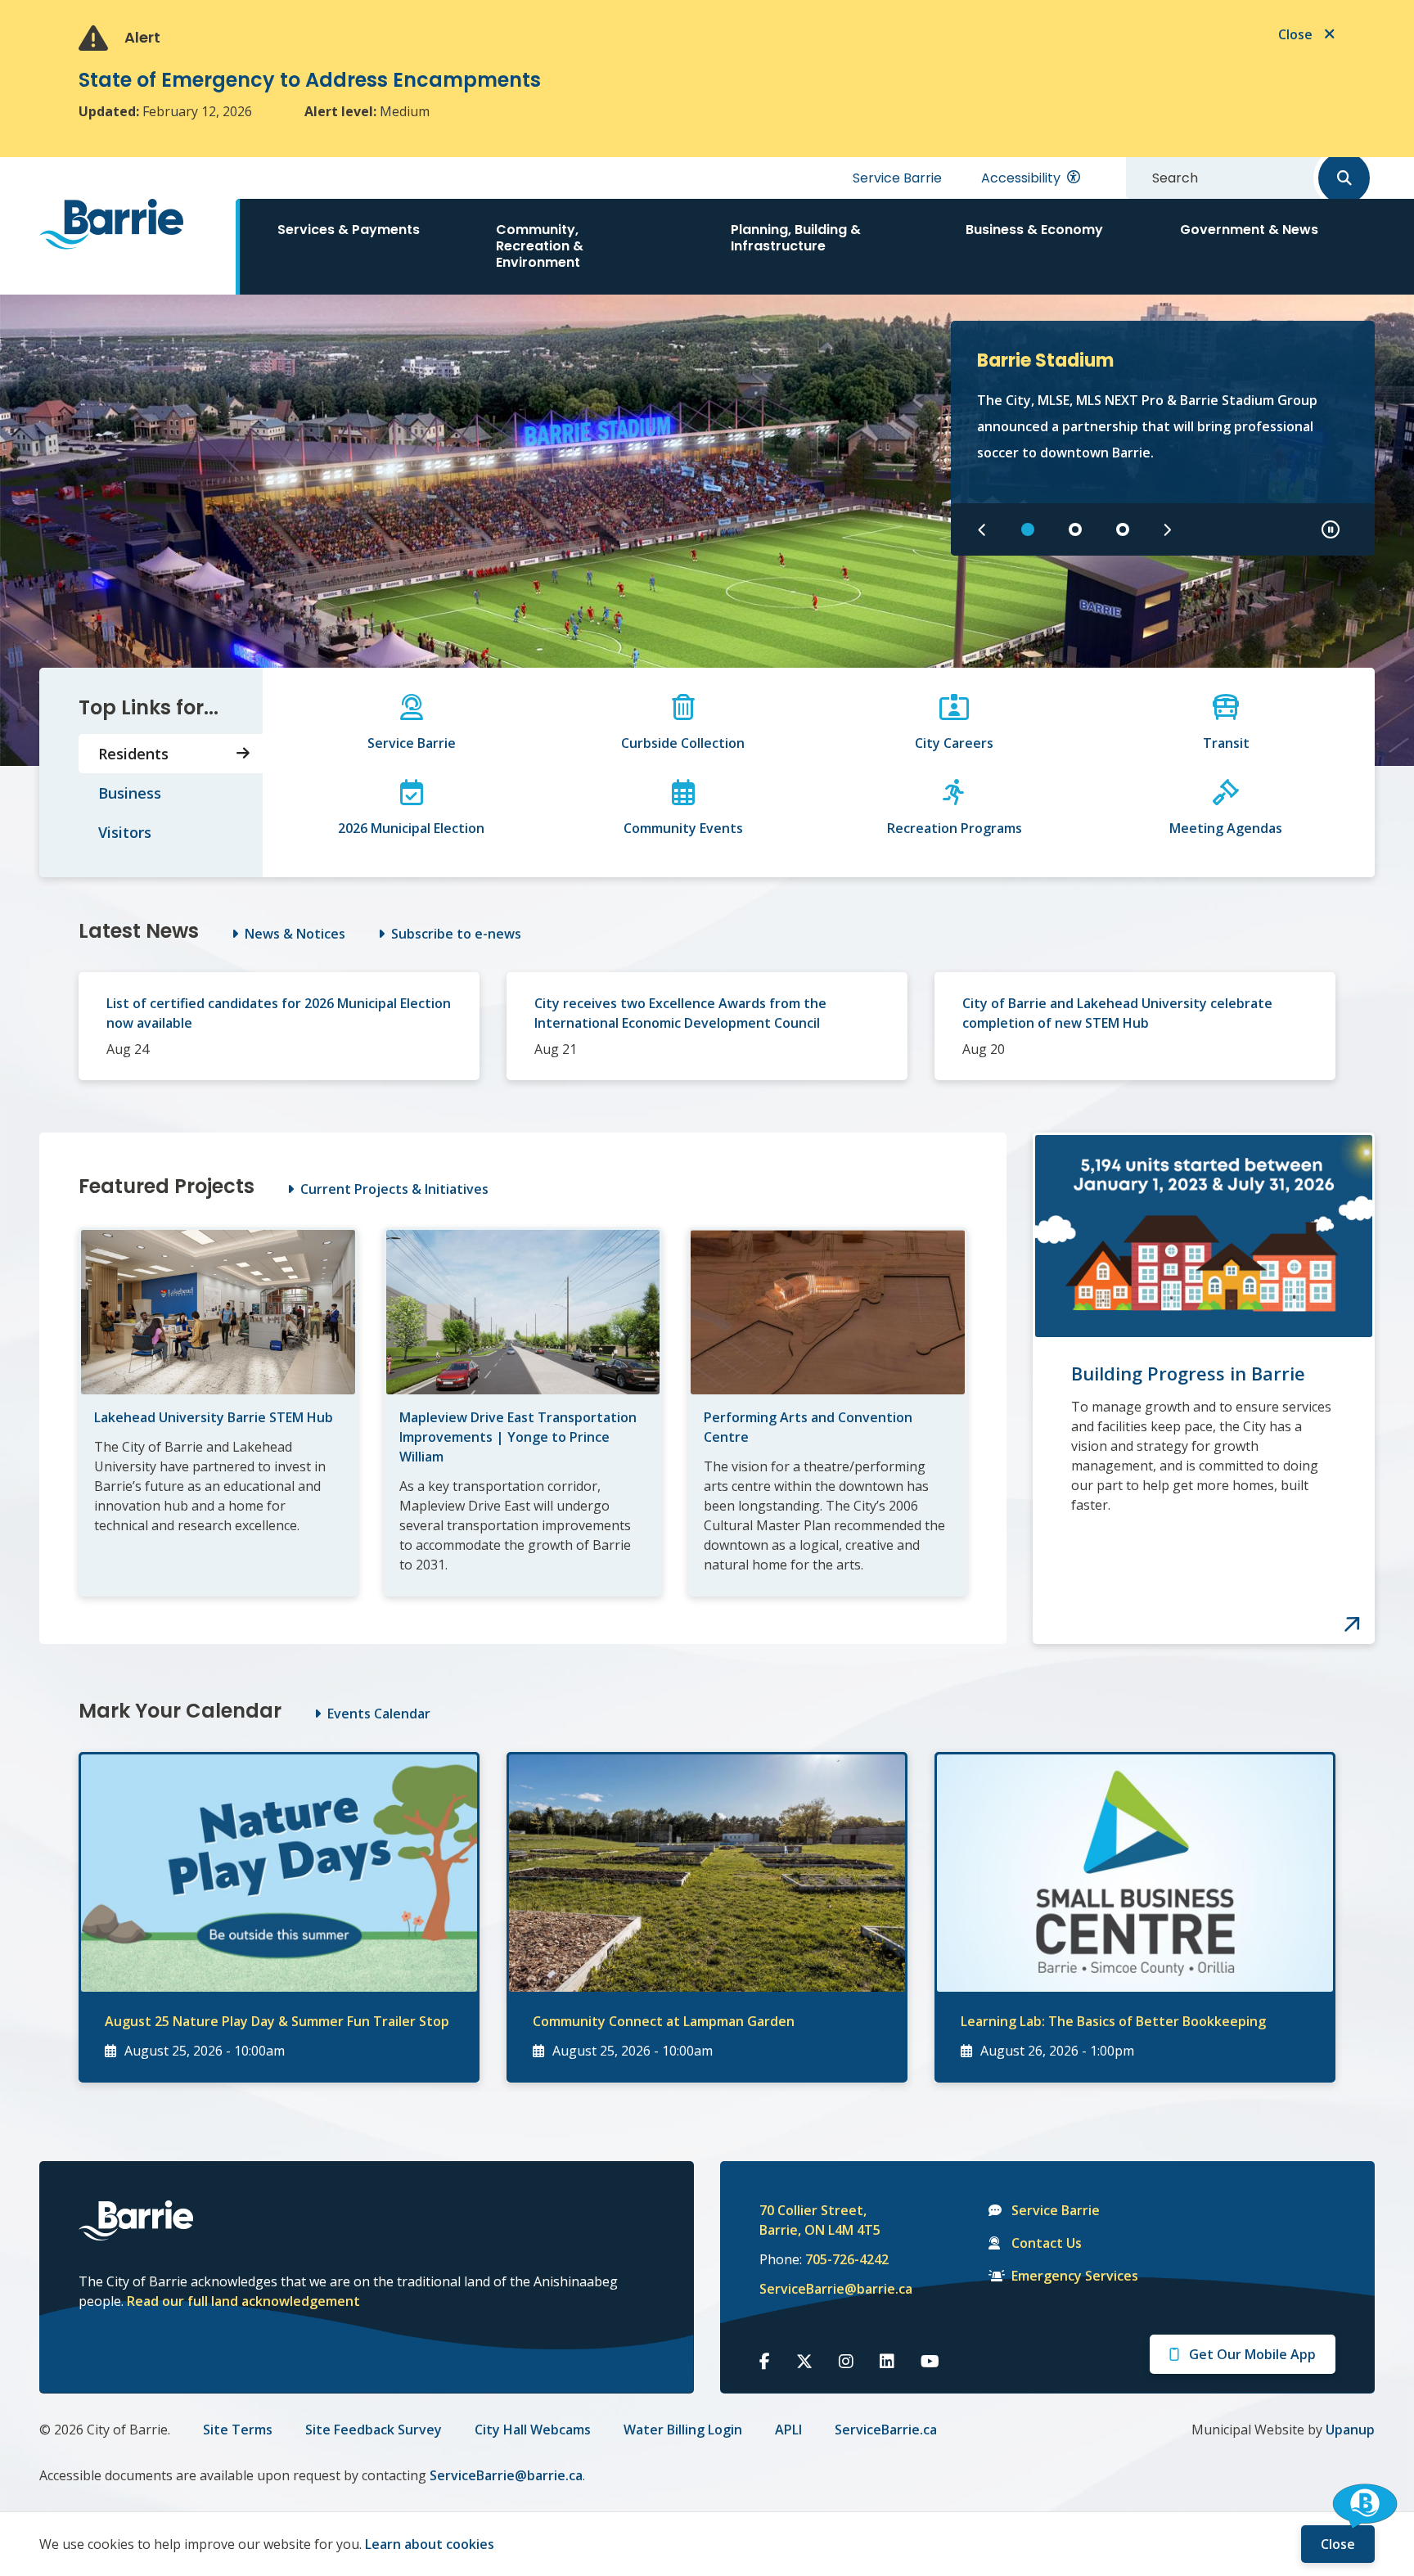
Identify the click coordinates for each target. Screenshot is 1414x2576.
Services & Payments (349, 230)
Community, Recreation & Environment (540, 246)
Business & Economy (1034, 230)
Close (1338, 2544)
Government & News (1249, 230)
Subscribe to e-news (456, 934)
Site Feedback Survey (374, 2430)
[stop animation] (1331, 529)
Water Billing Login (683, 2430)
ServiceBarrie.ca (886, 2430)
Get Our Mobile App (1252, 2354)
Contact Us (1047, 2243)
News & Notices (295, 934)
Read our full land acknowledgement (243, 2301)
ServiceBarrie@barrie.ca (825, 2289)
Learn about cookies (430, 2544)
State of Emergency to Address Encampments (310, 80)
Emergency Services (1075, 2276)
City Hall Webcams (533, 2430)
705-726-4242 (847, 2259)
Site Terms (238, 2430)
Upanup (1350, 2430)
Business (130, 793)
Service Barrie (897, 178)
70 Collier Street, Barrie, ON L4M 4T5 (820, 2220)
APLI (788, 2430)
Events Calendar (379, 1714)
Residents (133, 754)
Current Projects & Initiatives (394, 1189)
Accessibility (1021, 178)
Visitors (125, 832)
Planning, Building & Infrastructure (796, 238)
